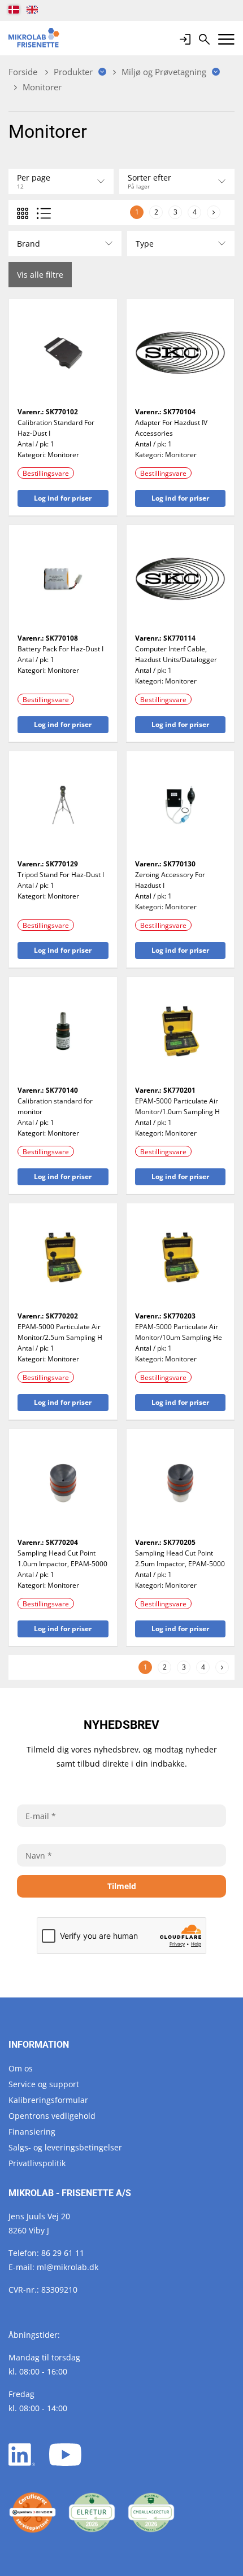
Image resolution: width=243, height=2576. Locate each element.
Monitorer (63, 455)
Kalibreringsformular (48, 2100)
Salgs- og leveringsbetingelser (65, 2147)
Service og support (44, 2084)
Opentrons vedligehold (52, 2116)
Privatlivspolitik (37, 2163)
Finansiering (32, 2132)
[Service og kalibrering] (32, 2513)
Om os (21, 2068)
